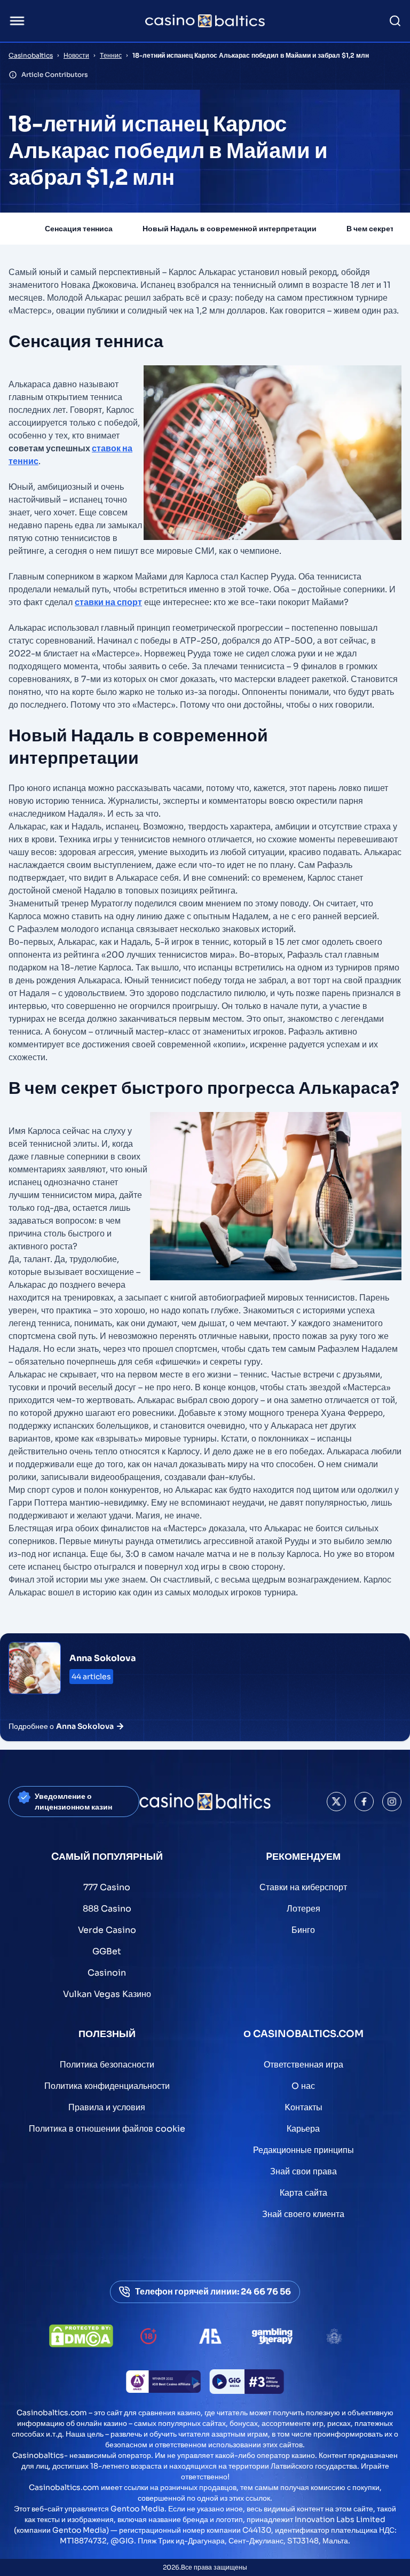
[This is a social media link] (336, 1802)
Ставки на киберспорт (303, 1887)
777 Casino (107, 1887)
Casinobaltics (31, 55)
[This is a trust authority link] (210, 2336)
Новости (76, 55)
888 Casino (107, 1909)
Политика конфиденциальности (107, 2086)
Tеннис (111, 55)
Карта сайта (303, 2193)
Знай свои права (303, 2171)
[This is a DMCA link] (81, 2336)
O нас (303, 2086)
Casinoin (107, 1973)
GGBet (107, 1951)
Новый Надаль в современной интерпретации (230, 229)
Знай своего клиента (303, 2214)
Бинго (303, 1930)
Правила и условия (107, 2107)
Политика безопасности (107, 2065)
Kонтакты (303, 2107)
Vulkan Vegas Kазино (107, 1994)
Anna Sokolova (103, 1658)
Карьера (303, 2129)
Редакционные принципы (303, 2150)
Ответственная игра (303, 2065)
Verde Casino (107, 1930)
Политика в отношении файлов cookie (107, 2129)
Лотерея (303, 1909)
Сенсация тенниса (79, 229)
